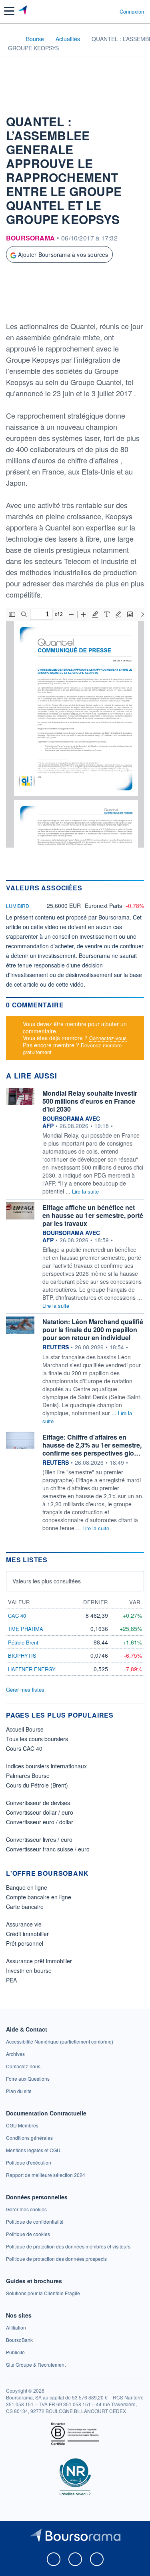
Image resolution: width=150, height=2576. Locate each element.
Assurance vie (24, 1924)
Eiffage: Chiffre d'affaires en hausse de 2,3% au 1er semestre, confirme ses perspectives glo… (92, 1445)
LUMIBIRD (18, 906)
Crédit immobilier (27, 1934)
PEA (11, 1980)
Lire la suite (85, 1191)
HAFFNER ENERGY (32, 1669)
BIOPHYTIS (22, 1655)
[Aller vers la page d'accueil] (23, 11)
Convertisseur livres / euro (39, 1839)
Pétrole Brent (23, 1642)
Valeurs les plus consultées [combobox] (47, 1581)
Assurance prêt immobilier (39, 1961)
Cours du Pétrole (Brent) (37, 1785)
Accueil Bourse (25, 1729)
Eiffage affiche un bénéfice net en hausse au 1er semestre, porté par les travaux (93, 1215)
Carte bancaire (25, 1907)
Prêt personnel (25, 1943)
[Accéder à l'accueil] (11, 38)
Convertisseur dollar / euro (40, 1812)
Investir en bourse (29, 1970)
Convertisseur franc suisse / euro (48, 1849)
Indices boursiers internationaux (46, 1766)
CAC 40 (17, 1616)
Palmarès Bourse (28, 1776)
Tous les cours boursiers (37, 1739)
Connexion (132, 12)
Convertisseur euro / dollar (40, 1822)
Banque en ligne (27, 1887)
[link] (60, 2041)
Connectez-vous (108, 1038)
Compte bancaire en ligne (39, 1897)
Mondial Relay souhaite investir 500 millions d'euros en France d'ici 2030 (90, 1101)
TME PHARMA (26, 1629)
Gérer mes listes (25, 1689)
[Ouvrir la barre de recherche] (99, 11)
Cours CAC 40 (24, 1748)
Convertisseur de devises (38, 1803)
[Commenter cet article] (25, 306)
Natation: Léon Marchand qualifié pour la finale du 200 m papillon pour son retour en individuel (93, 1330)
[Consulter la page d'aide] (110, 11)
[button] (9, 11)
